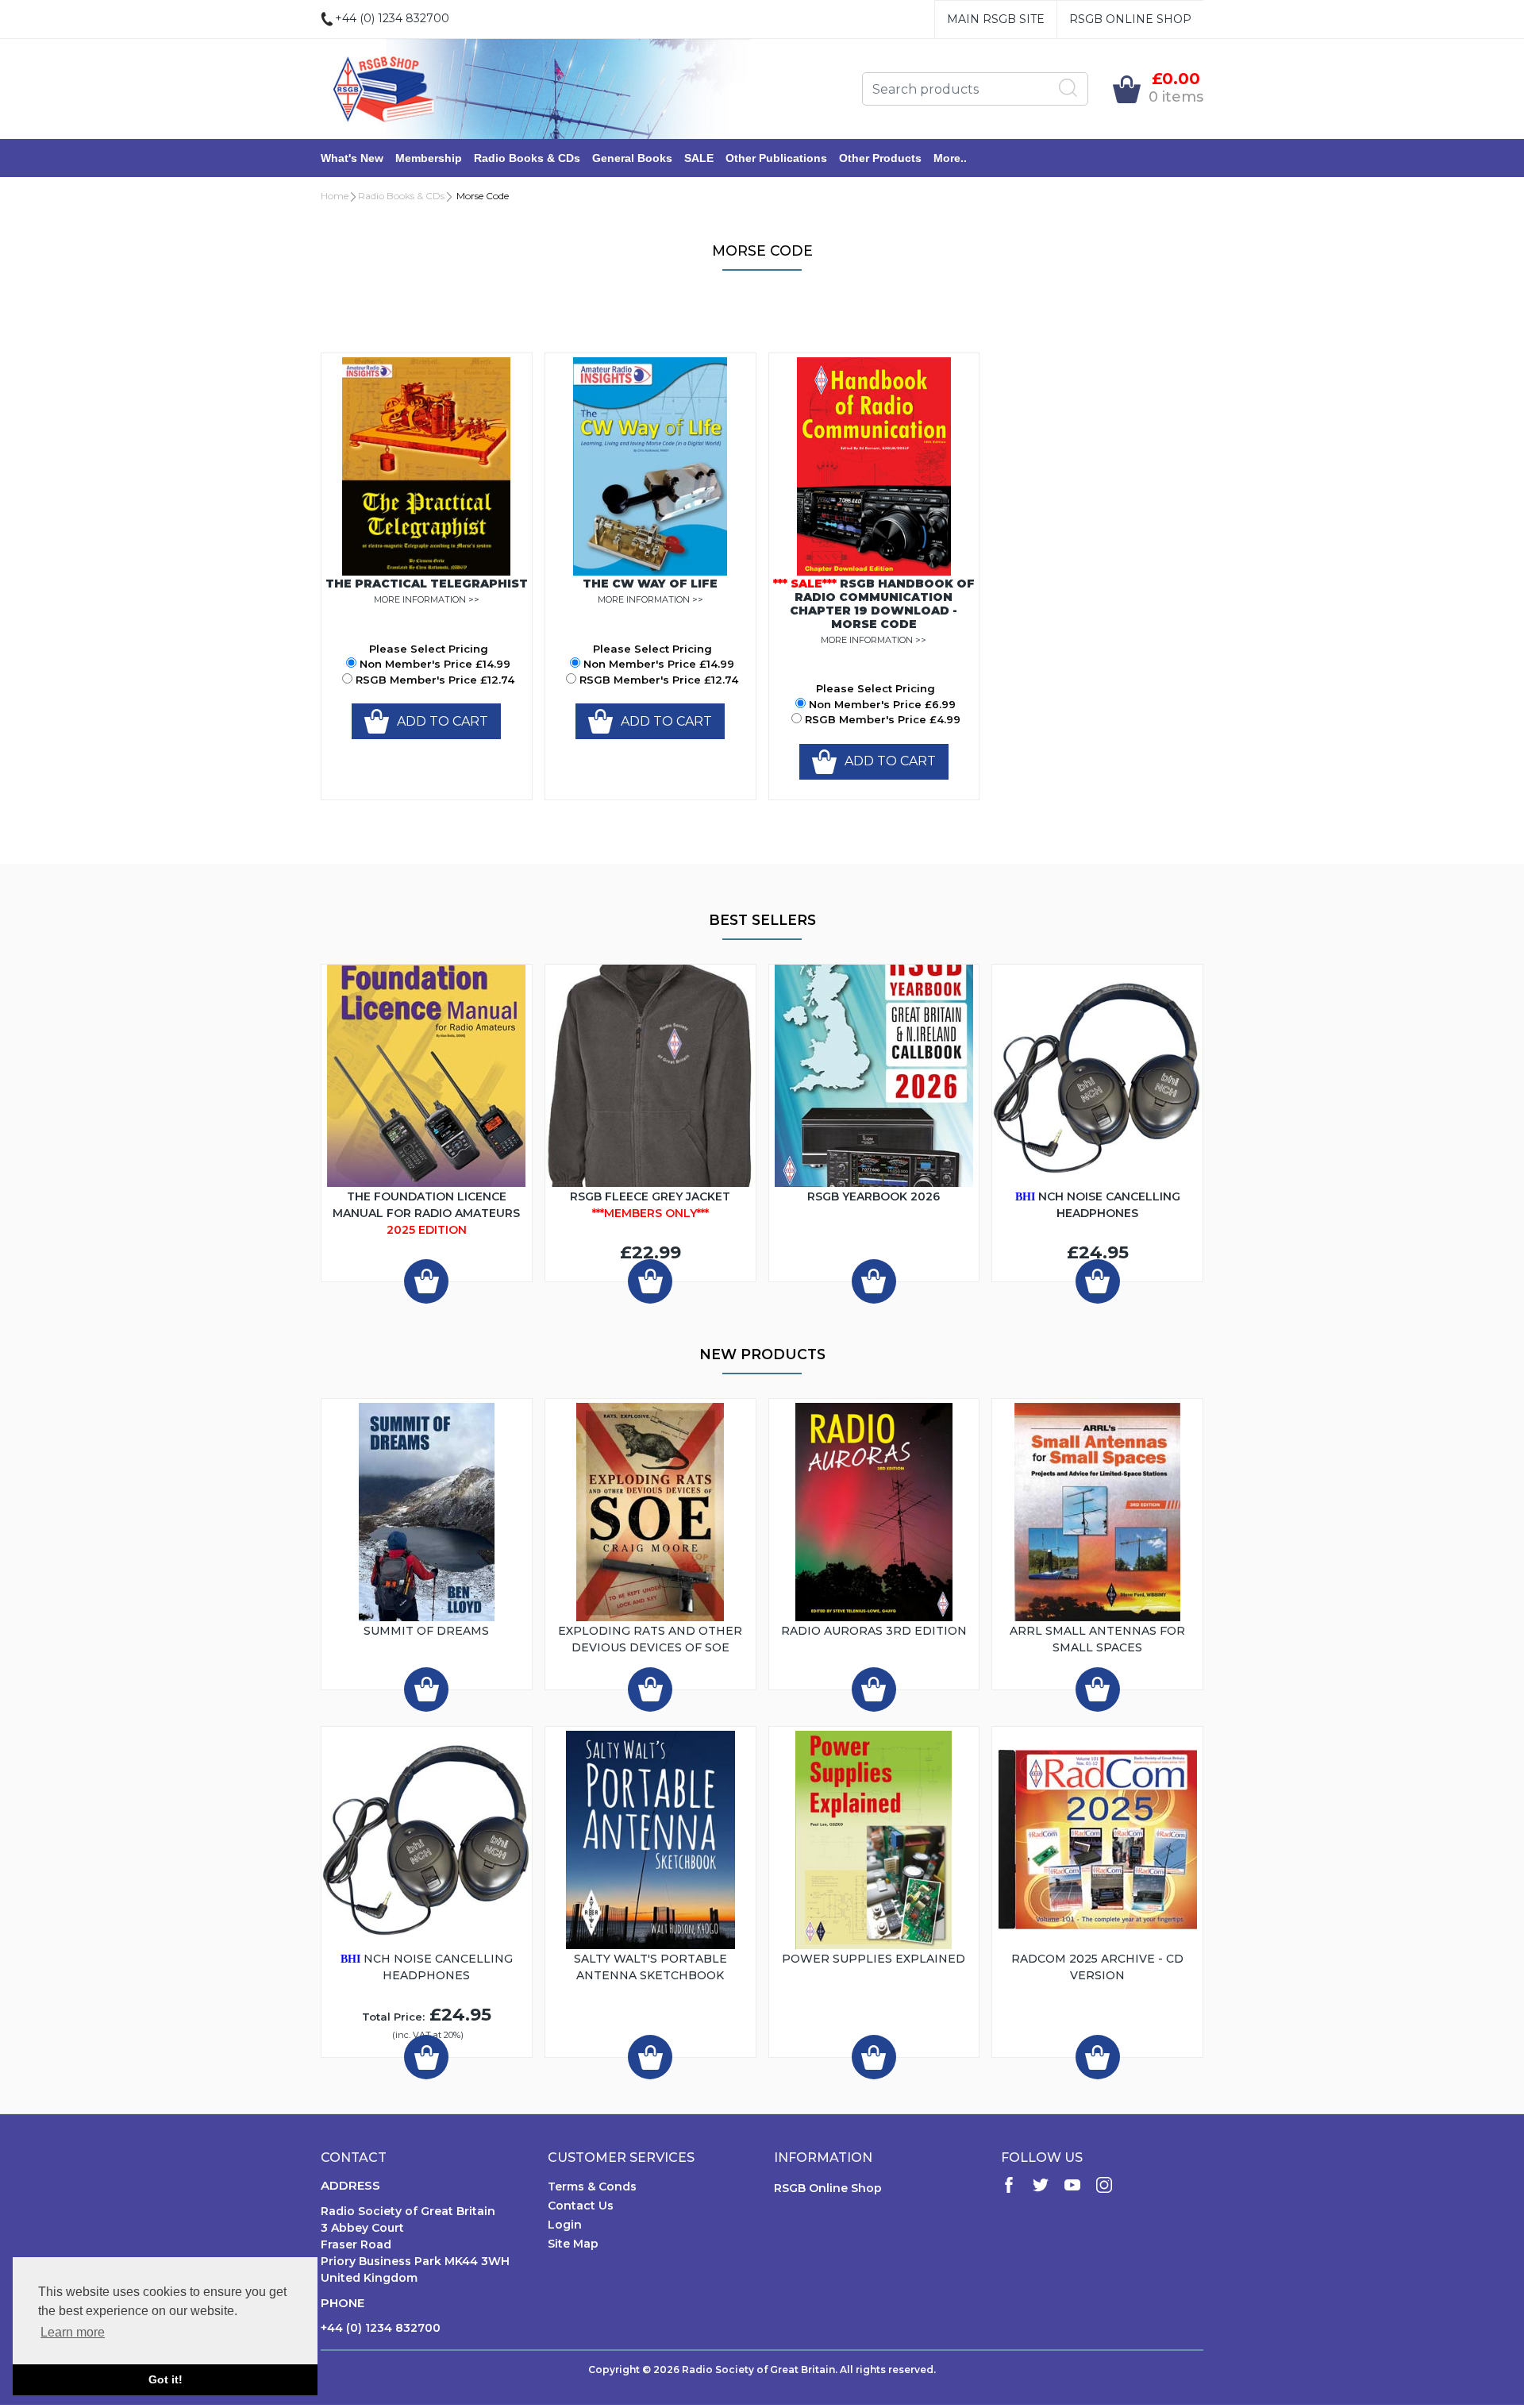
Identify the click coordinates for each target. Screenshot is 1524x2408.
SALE (699, 158)
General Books (632, 158)
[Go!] (1068, 88)
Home (335, 196)
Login (565, 2225)
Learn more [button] (73, 2332)
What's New (352, 158)
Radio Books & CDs (527, 158)
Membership (429, 158)
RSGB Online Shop (1130, 19)
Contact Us (581, 2206)
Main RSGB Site (996, 19)
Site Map (573, 2244)
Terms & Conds (592, 2186)
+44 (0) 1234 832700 (381, 2328)
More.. (950, 158)
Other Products (880, 158)
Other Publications (776, 158)
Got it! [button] (165, 2379)
